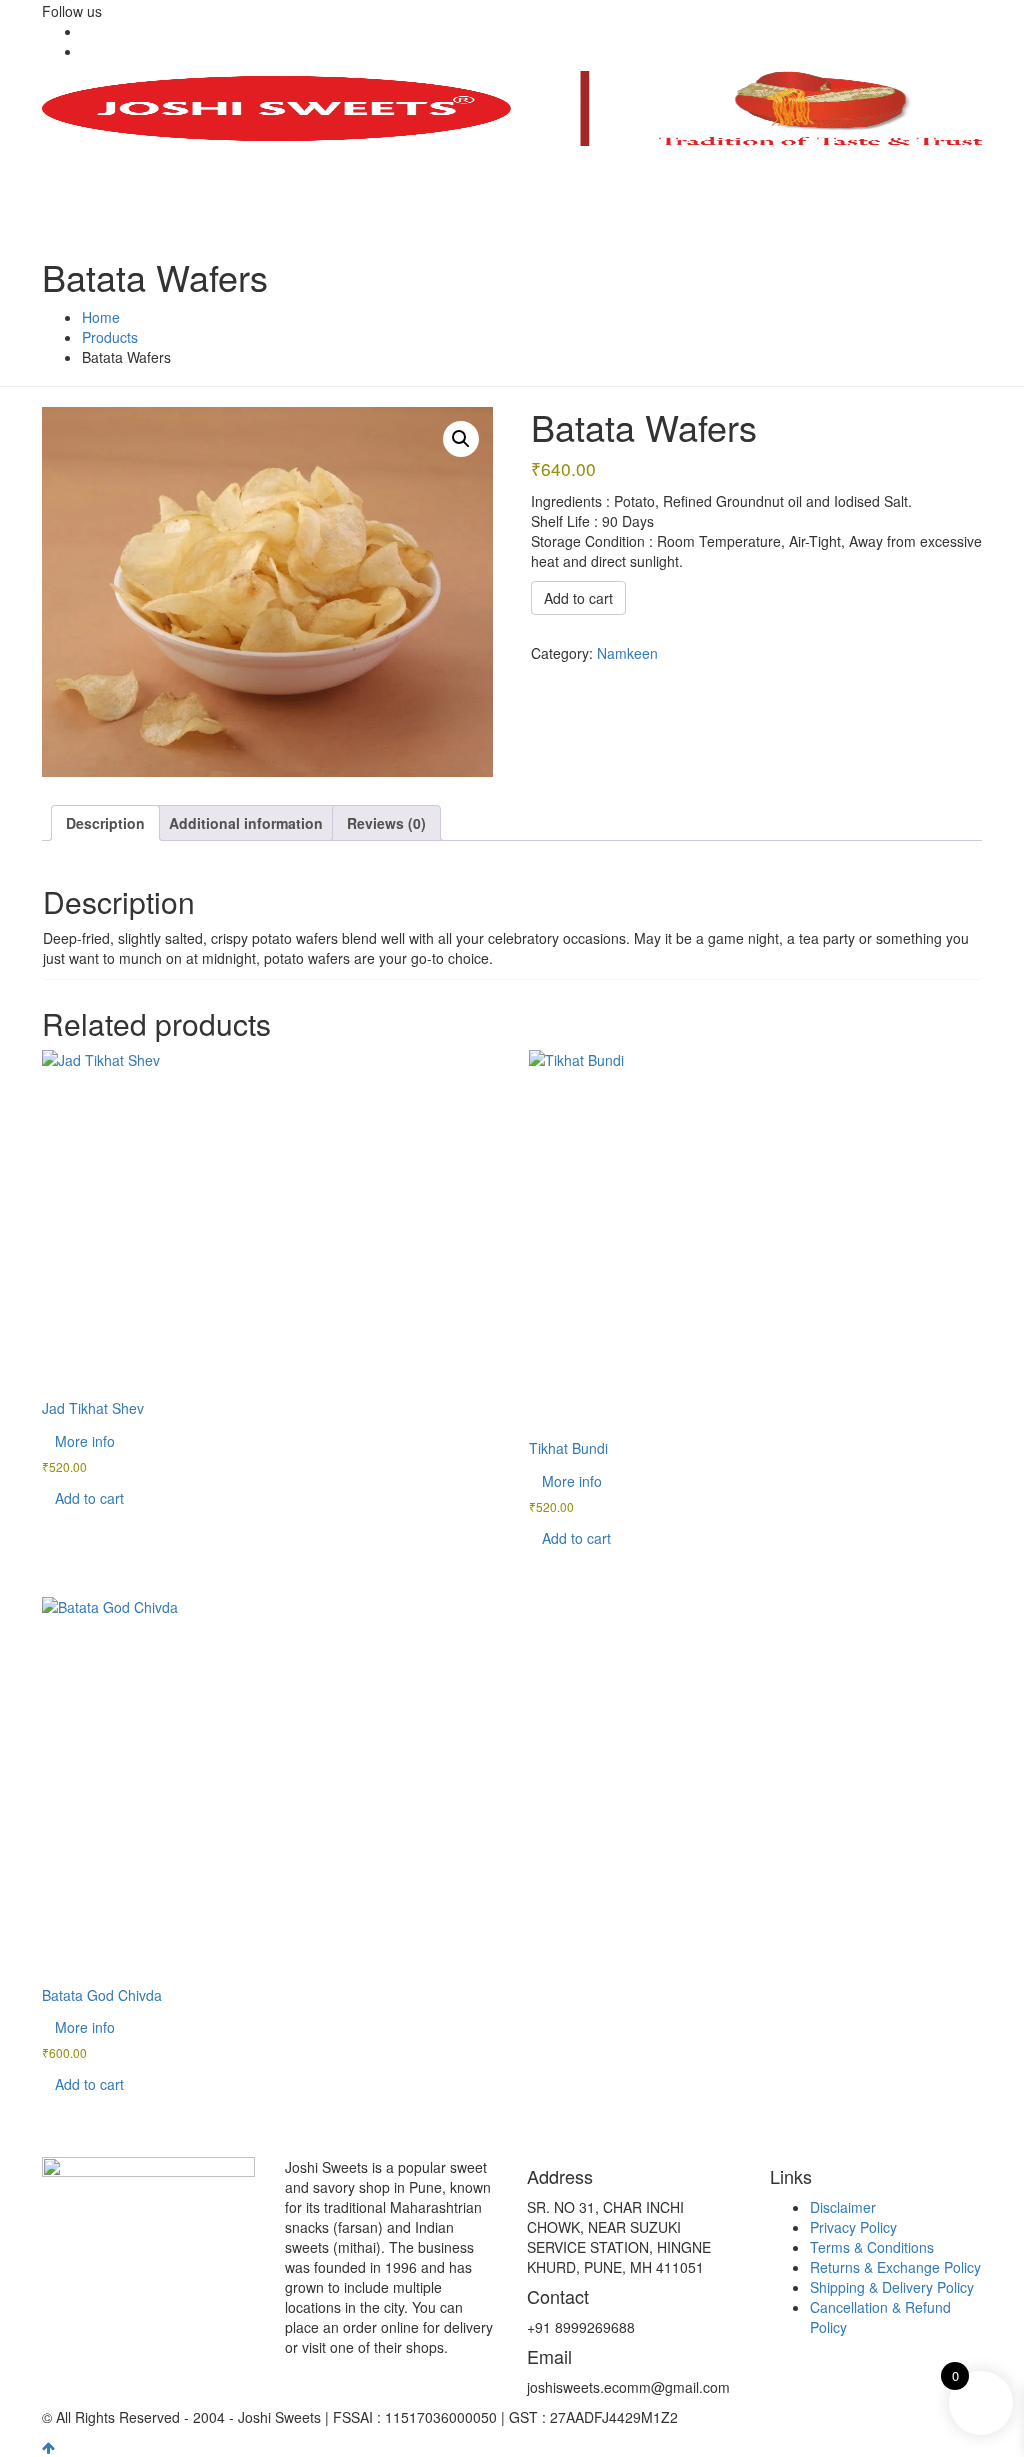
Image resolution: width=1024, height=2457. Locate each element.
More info (85, 1441)
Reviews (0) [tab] (386, 823)
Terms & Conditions (872, 2247)
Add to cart (578, 598)
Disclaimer (843, 2207)
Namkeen (627, 653)
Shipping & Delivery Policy (892, 2287)
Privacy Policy (853, 2227)
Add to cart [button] (89, 1498)
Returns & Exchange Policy (895, 2267)
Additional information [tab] (246, 823)
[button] (461, 439)
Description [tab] (105, 823)
